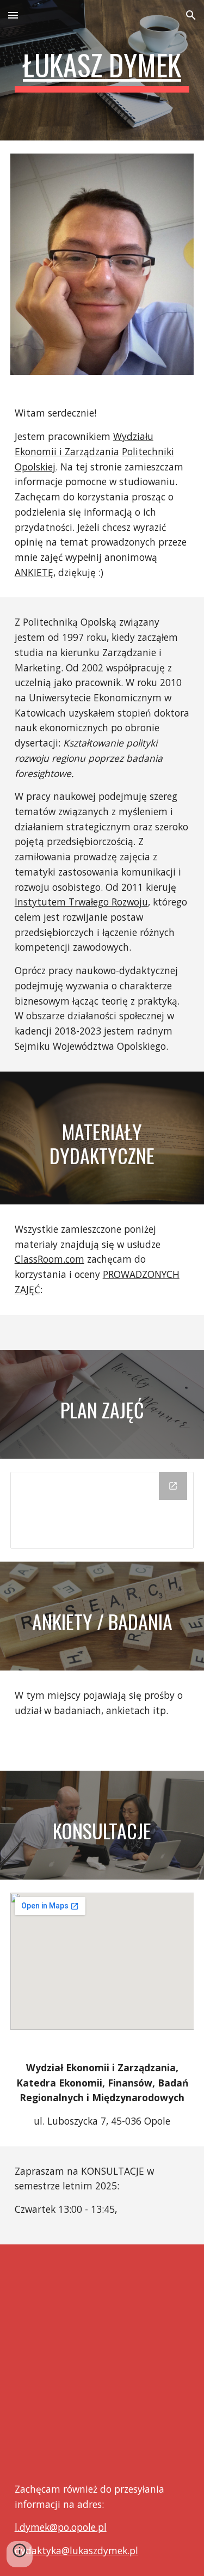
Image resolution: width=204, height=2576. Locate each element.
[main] (102, 70)
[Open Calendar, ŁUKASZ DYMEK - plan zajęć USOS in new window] (173, 1486)
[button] (13, 15)
